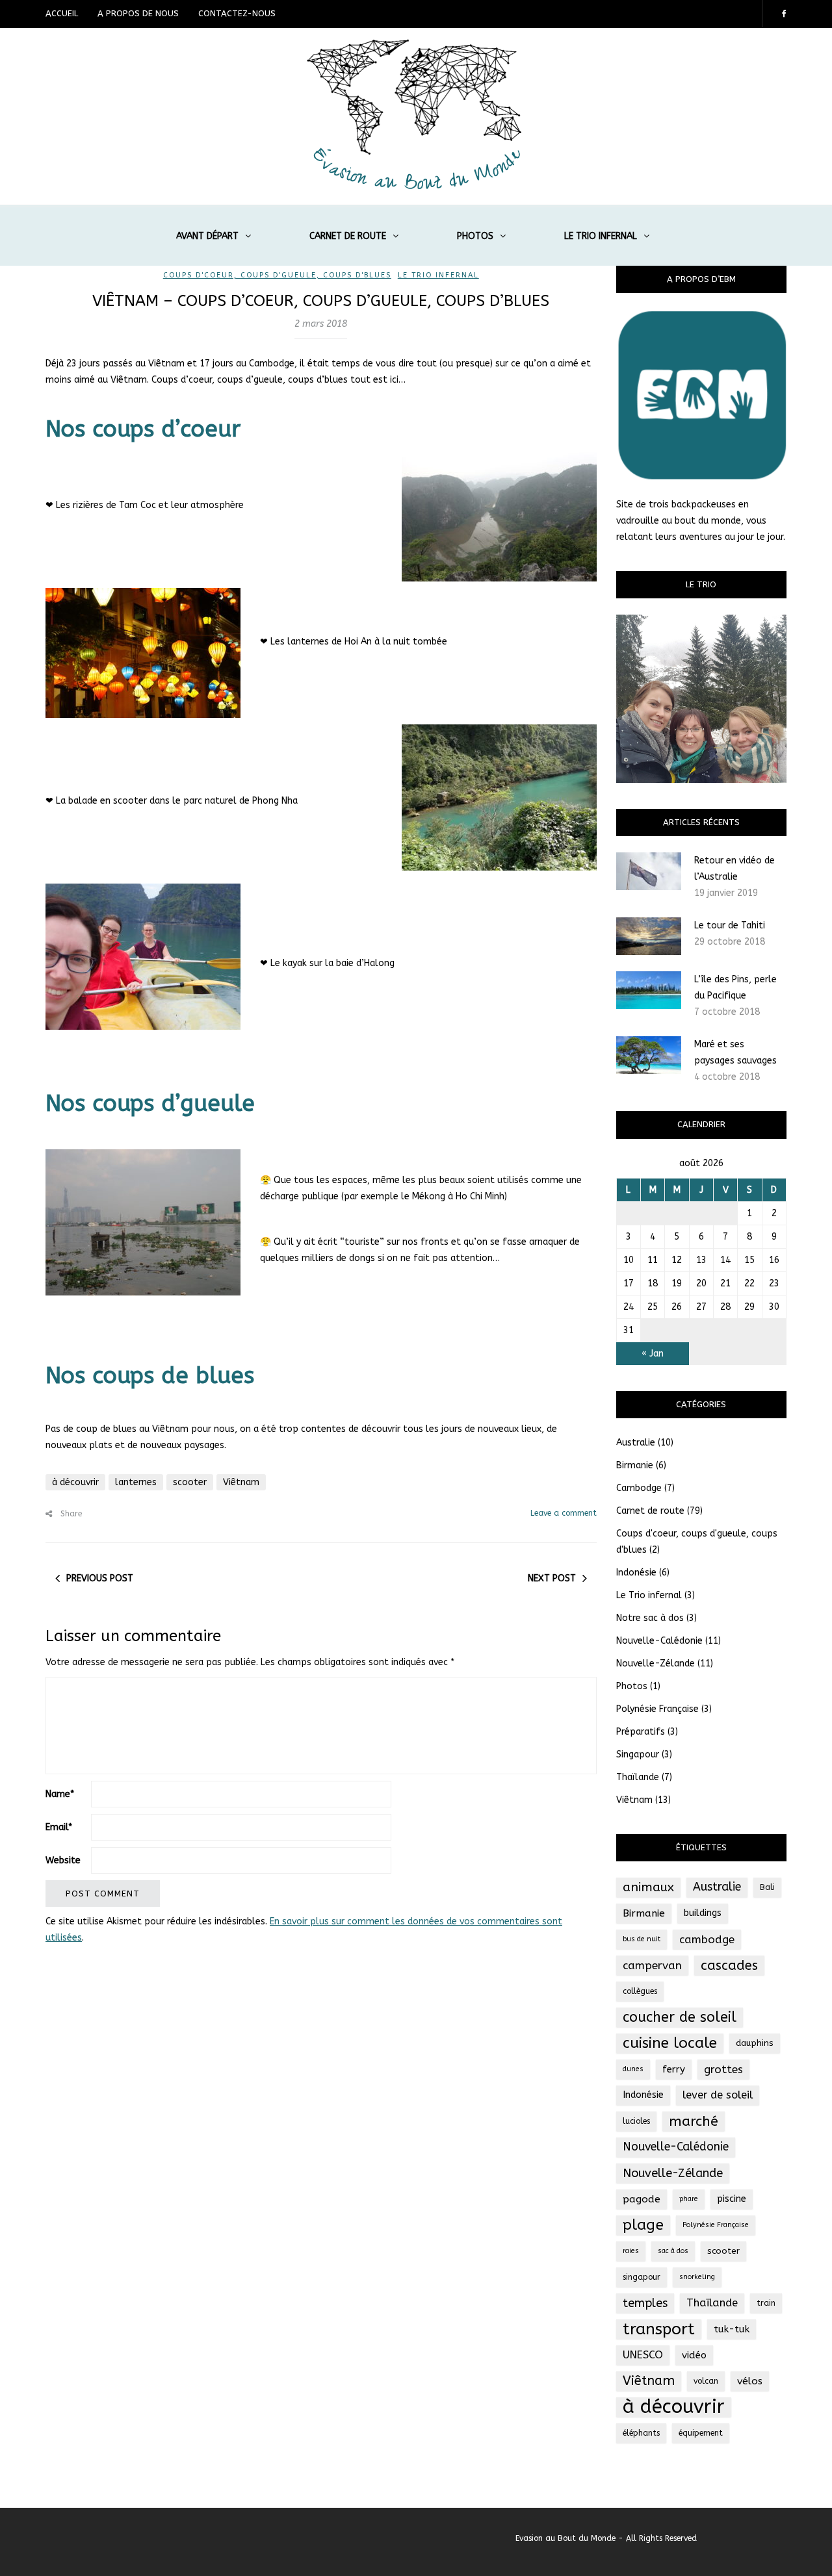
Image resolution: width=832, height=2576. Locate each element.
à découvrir (75, 1482)
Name (60, 1794)
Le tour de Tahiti (730, 925)
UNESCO (643, 2355)
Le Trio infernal (601, 236)
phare (689, 2199)
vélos (750, 2381)
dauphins (755, 2043)
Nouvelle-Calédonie (659, 1641)
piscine (732, 2199)
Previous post (100, 1578)
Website (63, 1860)
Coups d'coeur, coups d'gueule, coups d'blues (277, 275)
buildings (703, 1913)
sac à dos (673, 2251)
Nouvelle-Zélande (656, 1664)
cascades (729, 1965)
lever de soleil (718, 2095)
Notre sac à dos (650, 1618)
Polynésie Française (657, 1709)
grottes (723, 2069)
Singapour (638, 1754)
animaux (648, 1887)
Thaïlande (638, 1777)
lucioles (636, 2121)
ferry (674, 2069)
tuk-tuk (732, 2329)
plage (643, 2225)
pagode (642, 2199)
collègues (640, 1991)
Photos (475, 236)
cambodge (707, 1939)
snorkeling (697, 2277)
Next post (552, 1578)
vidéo (694, 2355)
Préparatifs (641, 1732)
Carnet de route (348, 236)
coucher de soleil (680, 2017)
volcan (706, 2381)
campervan (652, 1965)
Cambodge (639, 1488)
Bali (767, 1887)
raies (631, 2251)
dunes (633, 2069)
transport (659, 2329)
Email (59, 1827)
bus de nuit (642, 1939)
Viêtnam (241, 1482)
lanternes (136, 1482)
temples (645, 2303)
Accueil (62, 13)
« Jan (653, 1354)
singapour (642, 2277)
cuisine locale (670, 2043)
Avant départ (207, 236)
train (766, 2303)
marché (694, 2121)
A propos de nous (138, 13)
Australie (636, 1443)
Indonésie (636, 1573)
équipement (701, 2433)
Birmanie (635, 1465)
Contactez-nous (237, 13)
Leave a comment (564, 1513)
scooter (190, 1482)
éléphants (641, 2433)
